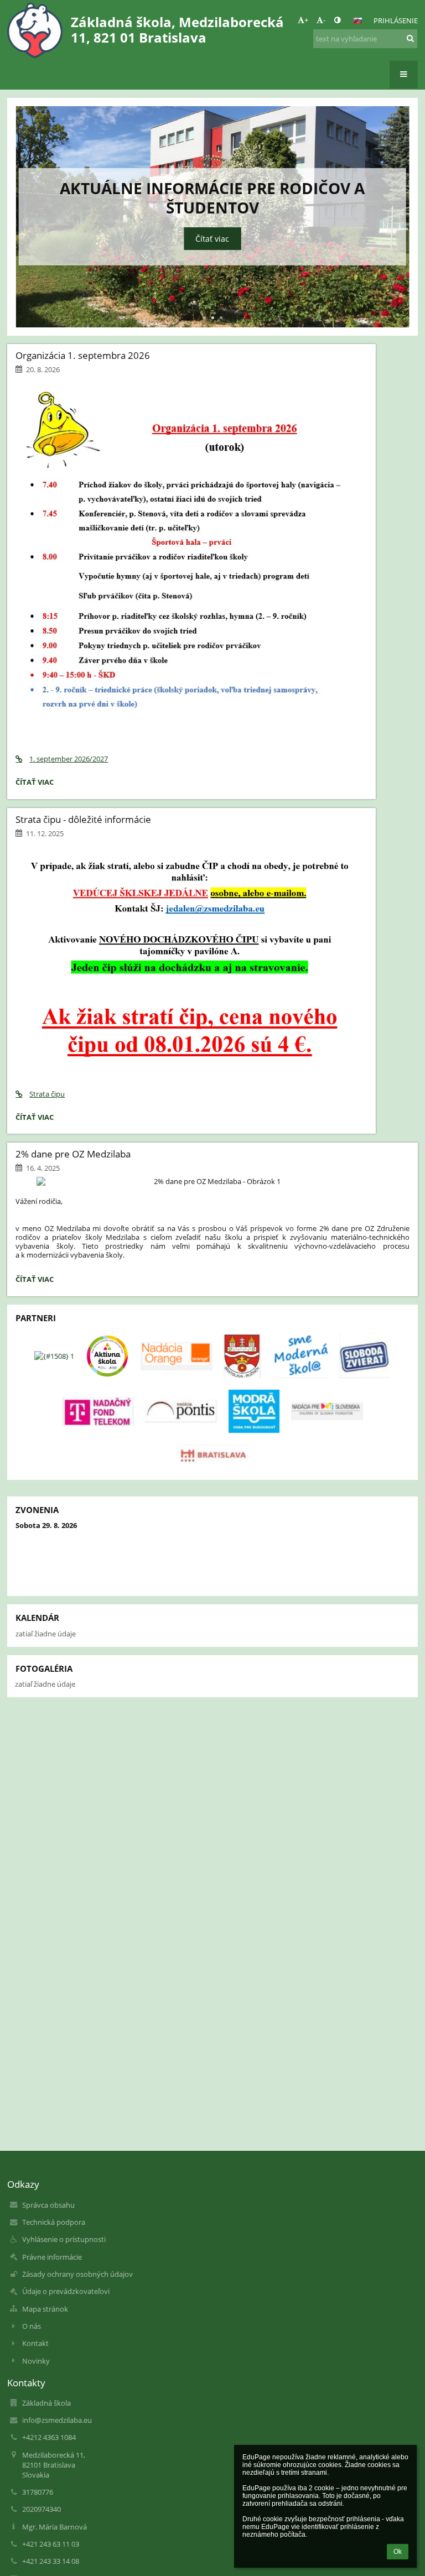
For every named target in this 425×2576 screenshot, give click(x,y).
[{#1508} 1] (54, 1356)
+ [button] (306, 20)
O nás (32, 2326)
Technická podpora (54, 2222)
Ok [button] (398, 2552)
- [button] (324, 20)
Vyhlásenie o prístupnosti (64, 2239)
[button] (337, 20)
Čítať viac (212, 239)
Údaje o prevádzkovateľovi (66, 2291)
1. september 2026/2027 (69, 759)
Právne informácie (52, 2257)
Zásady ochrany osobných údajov (77, 2274)
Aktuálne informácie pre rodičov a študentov (212, 198)
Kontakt (35, 2343)
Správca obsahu (48, 2205)
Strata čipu (47, 1094)
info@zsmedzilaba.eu (57, 2420)
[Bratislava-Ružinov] (242, 1356)
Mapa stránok (45, 2309)
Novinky (36, 2361)
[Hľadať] (410, 38)
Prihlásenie (396, 20)
